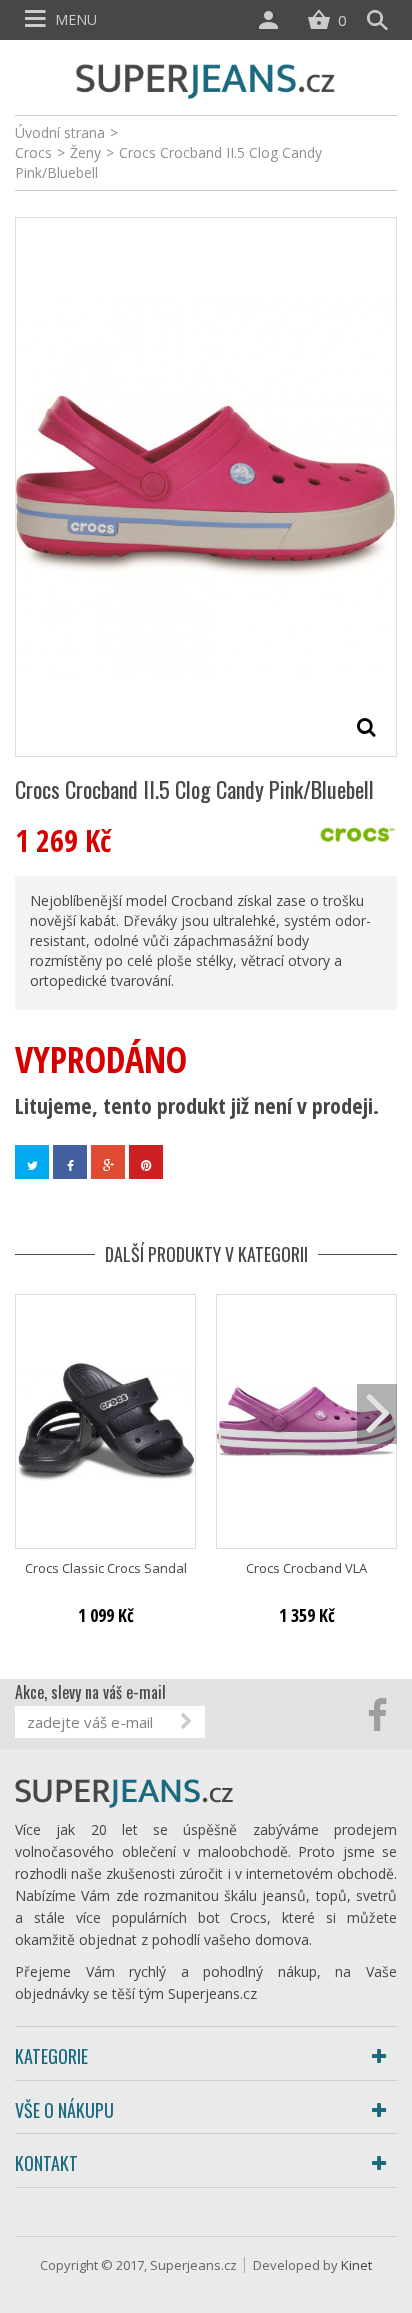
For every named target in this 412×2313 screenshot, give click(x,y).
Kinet (356, 2265)
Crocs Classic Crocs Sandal (106, 1568)
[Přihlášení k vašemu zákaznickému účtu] (273, 20)
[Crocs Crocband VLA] (306, 1421)
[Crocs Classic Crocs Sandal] (105, 1421)
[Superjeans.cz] (206, 78)
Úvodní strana (60, 132)
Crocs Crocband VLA (306, 1568)
